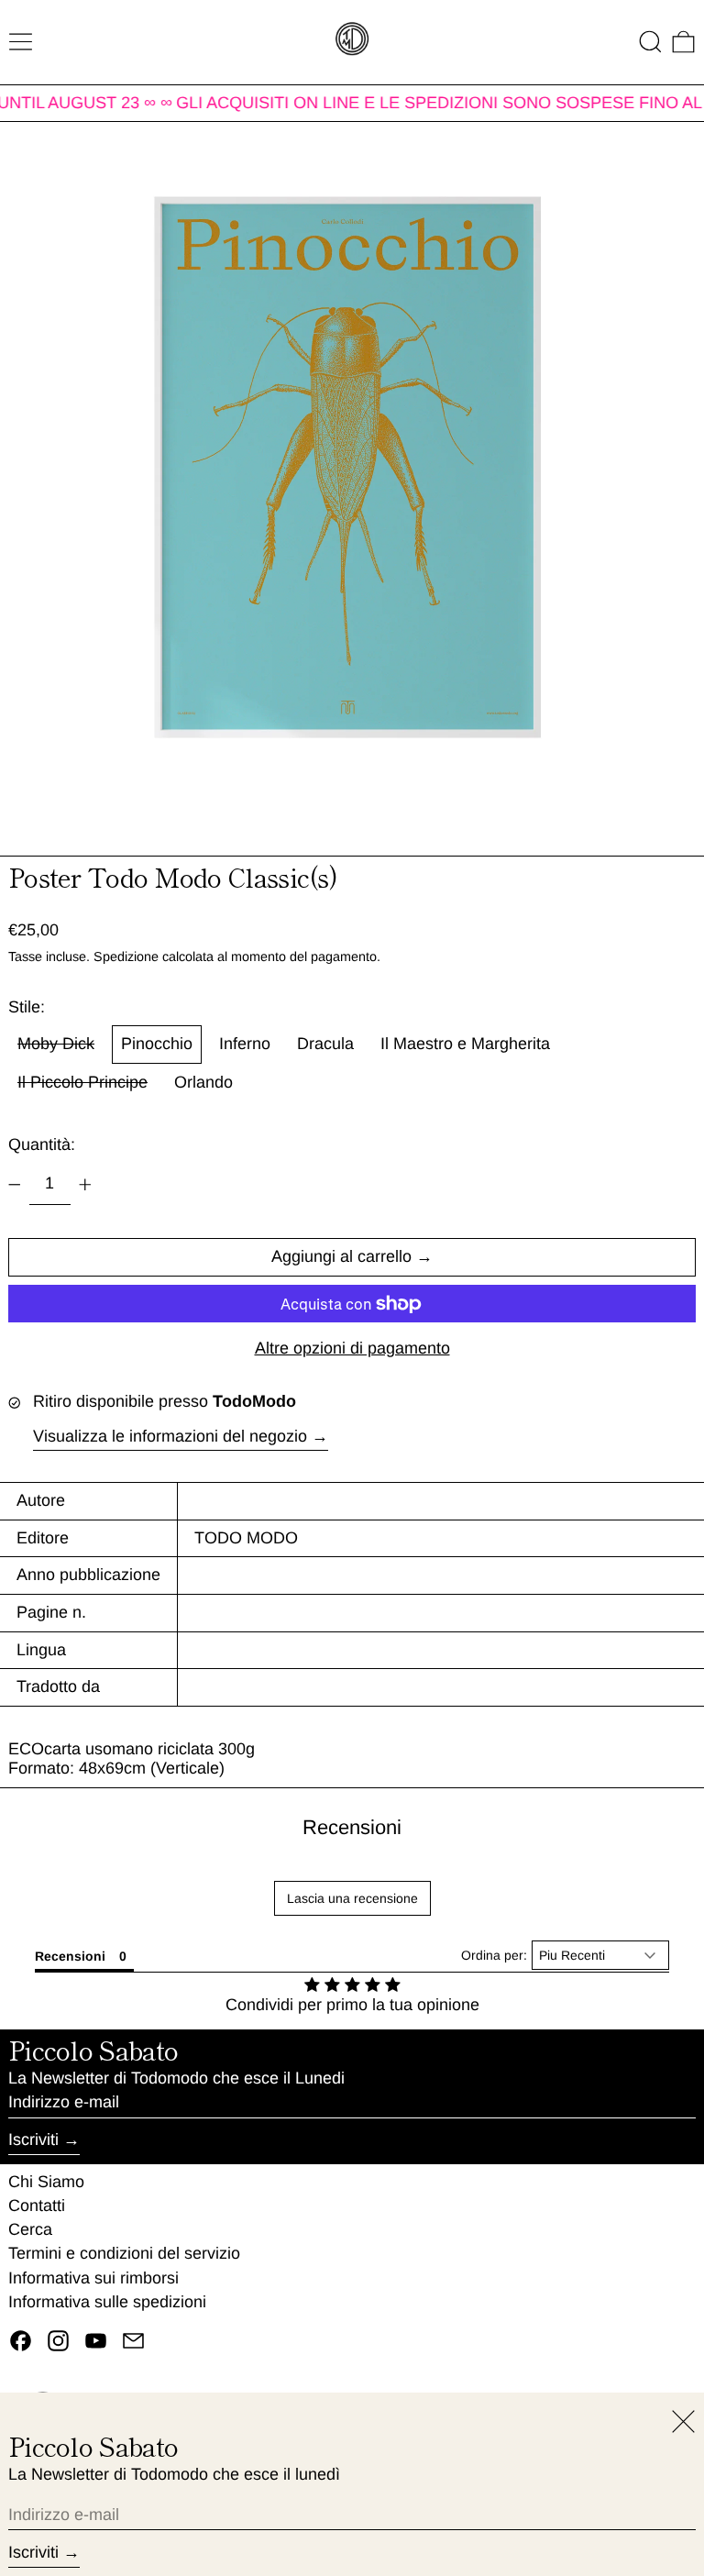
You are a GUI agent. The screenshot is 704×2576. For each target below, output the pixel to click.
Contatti (37, 2206)
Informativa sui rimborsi (93, 2278)
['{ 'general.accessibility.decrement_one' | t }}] (15, 1185)
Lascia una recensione (352, 1898)
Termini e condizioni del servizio (124, 2253)
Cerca (30, 2229)
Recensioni (352, 1827)
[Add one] (85, 1185)
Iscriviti (33, 2139)
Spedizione (126, 956)
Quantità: (42, 1144)
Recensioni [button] (70, 1956)
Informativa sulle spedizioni (107, 2302)
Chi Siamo (46, 2182)
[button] (650, 42)
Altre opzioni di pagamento (352, 1348)
